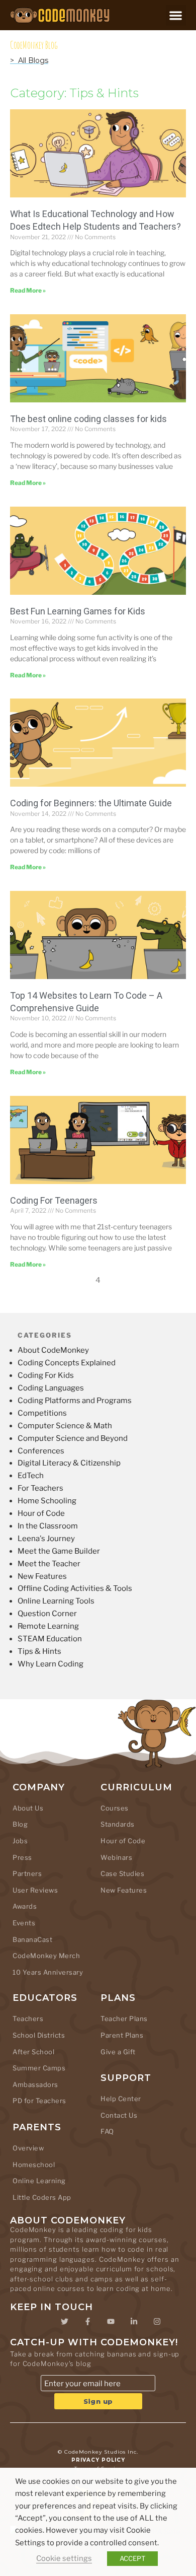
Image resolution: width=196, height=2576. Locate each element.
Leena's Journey (46, 1539)
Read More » (28, 290)
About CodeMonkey (53, 1350)
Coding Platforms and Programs (75, 1401)
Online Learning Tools (56, 1601)
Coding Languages (51, 1388)
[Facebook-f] (87, 2322)
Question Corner (47, 1614)
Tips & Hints (39, 1651)
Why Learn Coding (51, 1664)
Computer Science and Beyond (73, 1438)
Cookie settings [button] (64, 2558)
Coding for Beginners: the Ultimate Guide (91, 803)
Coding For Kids (46, 1375)
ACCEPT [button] (132, 2558)
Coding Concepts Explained (67, 1363)
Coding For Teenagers (54, 1200)
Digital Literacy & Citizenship (69, 1463)
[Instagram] (157, 2322)
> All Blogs (29, 60)
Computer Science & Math (65, 1426)
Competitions (42, 1413)
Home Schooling (47, 1501)
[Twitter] (64, 2322)
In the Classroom (48, 1526)
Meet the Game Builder (59, 1551)
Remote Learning (48, 1626)
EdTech (31, 1476)
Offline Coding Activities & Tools (75, 1588)
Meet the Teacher (49, 1564)
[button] (176, 15)
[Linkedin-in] (134, 2322)
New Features (42, 1576)
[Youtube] (111, 2322)
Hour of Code (41, 1513)
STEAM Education (50, 1639)
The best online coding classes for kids (88, 419)
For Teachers (40, 1488)
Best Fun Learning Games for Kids (78, 611)
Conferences (41, 1451)
